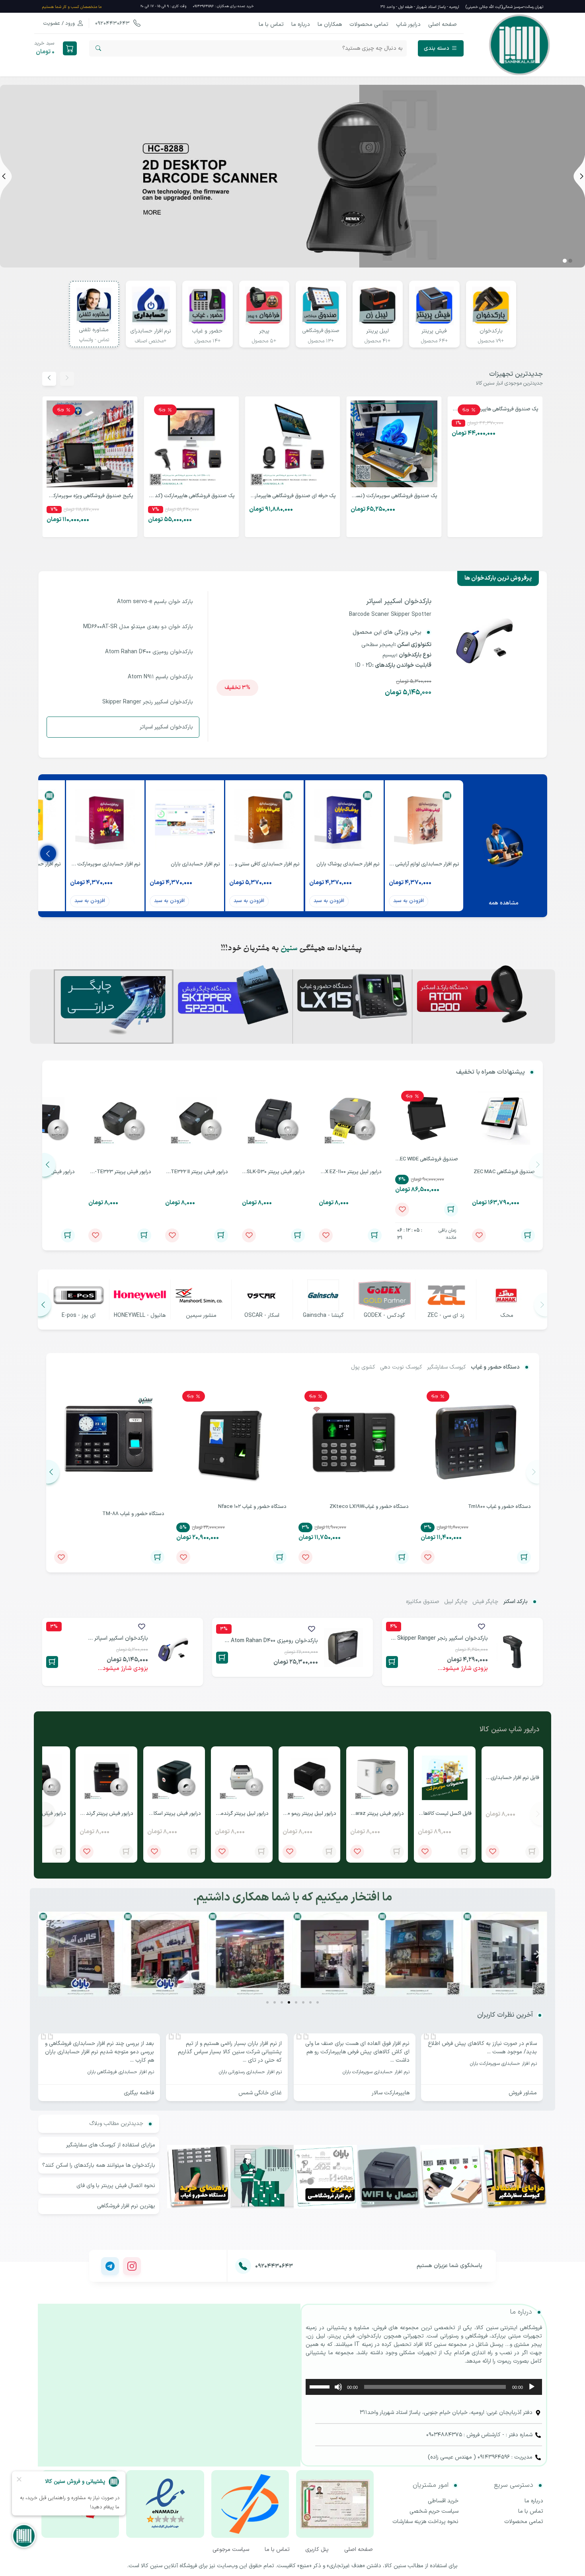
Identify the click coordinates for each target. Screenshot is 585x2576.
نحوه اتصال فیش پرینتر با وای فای (116, 2186)
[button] (570, 261)
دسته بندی (437, 48)
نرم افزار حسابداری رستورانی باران (250, 2072)
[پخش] (532, 2387)
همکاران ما (330, 24)
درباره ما (301, 24)
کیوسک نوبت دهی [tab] (401, 1367)
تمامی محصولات (369, 24)
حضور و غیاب (207, 331)
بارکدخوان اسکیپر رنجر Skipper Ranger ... (439, 1638)
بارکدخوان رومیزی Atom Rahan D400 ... (271, 1641)
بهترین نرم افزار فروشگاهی (126, 2206)
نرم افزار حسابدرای (151, 331)
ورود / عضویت (59, 23)
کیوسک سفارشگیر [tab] (447, 1367)
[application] (424, 2387)
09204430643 (113, 23)
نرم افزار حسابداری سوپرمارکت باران (503, 2064)
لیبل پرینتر (377, 331)
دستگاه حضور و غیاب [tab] (495, 1367)
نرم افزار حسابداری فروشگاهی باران (121, 2072)
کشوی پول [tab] (363, 1367)
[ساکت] (338, 2387)
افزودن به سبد (409, 901)
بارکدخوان (491, 331)
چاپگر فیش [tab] (485, 1602)
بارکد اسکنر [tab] (515, 1602)
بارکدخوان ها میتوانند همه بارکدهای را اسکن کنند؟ (99, 2165)
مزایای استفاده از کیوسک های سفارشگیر (111, 2145)
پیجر (264, 331)
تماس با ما (271, 24)
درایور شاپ (408, 24)
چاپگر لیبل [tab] (456, 1602)
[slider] (321, 2386)
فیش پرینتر (434, 331)
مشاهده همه (504, 903)
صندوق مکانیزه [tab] (423, 1602)
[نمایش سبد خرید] (70, 48)
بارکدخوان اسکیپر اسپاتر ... (118, 1638)
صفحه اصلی (443, 24)
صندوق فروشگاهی (321, 331)
